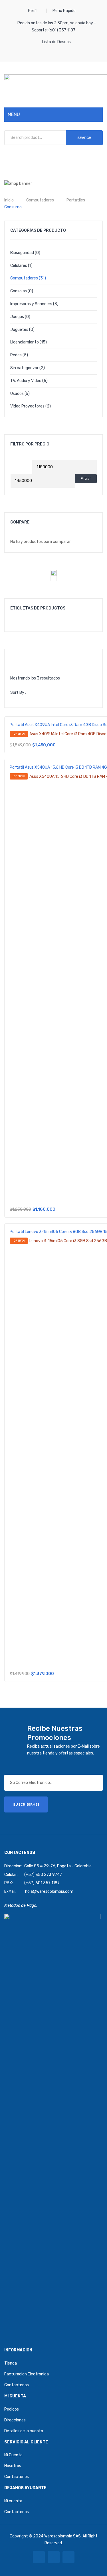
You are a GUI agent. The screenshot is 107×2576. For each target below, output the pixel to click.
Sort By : (18, 693)
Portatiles (76, 200)
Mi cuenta (13, 2501)
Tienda (11, 2363)
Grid (15, 658)
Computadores (40, 200)
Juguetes (19, 330)
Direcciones (15, 2420)
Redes (16, 355)
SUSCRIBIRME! (26, 1804)
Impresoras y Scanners (31, 304)
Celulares (19, 266)
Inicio (9, 200)
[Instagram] (68, 2557)
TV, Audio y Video (26, 381)
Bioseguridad (22, 253)
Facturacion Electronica (27, 2374)
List (24, 658)
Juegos (17, 317)
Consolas (19, 291)
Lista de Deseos (56, 42)
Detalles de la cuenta (24, 2431)
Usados (17, 394)
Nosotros (13, 2466)
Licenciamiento (25, 342)
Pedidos (12, 2409)
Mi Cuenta (13, 2455)
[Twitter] (54, 2557)
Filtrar (86, 478)
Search (84, 138)
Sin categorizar (24, 368)
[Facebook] (39, 2557)
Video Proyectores (27, 406)
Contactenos (17, 2385)
